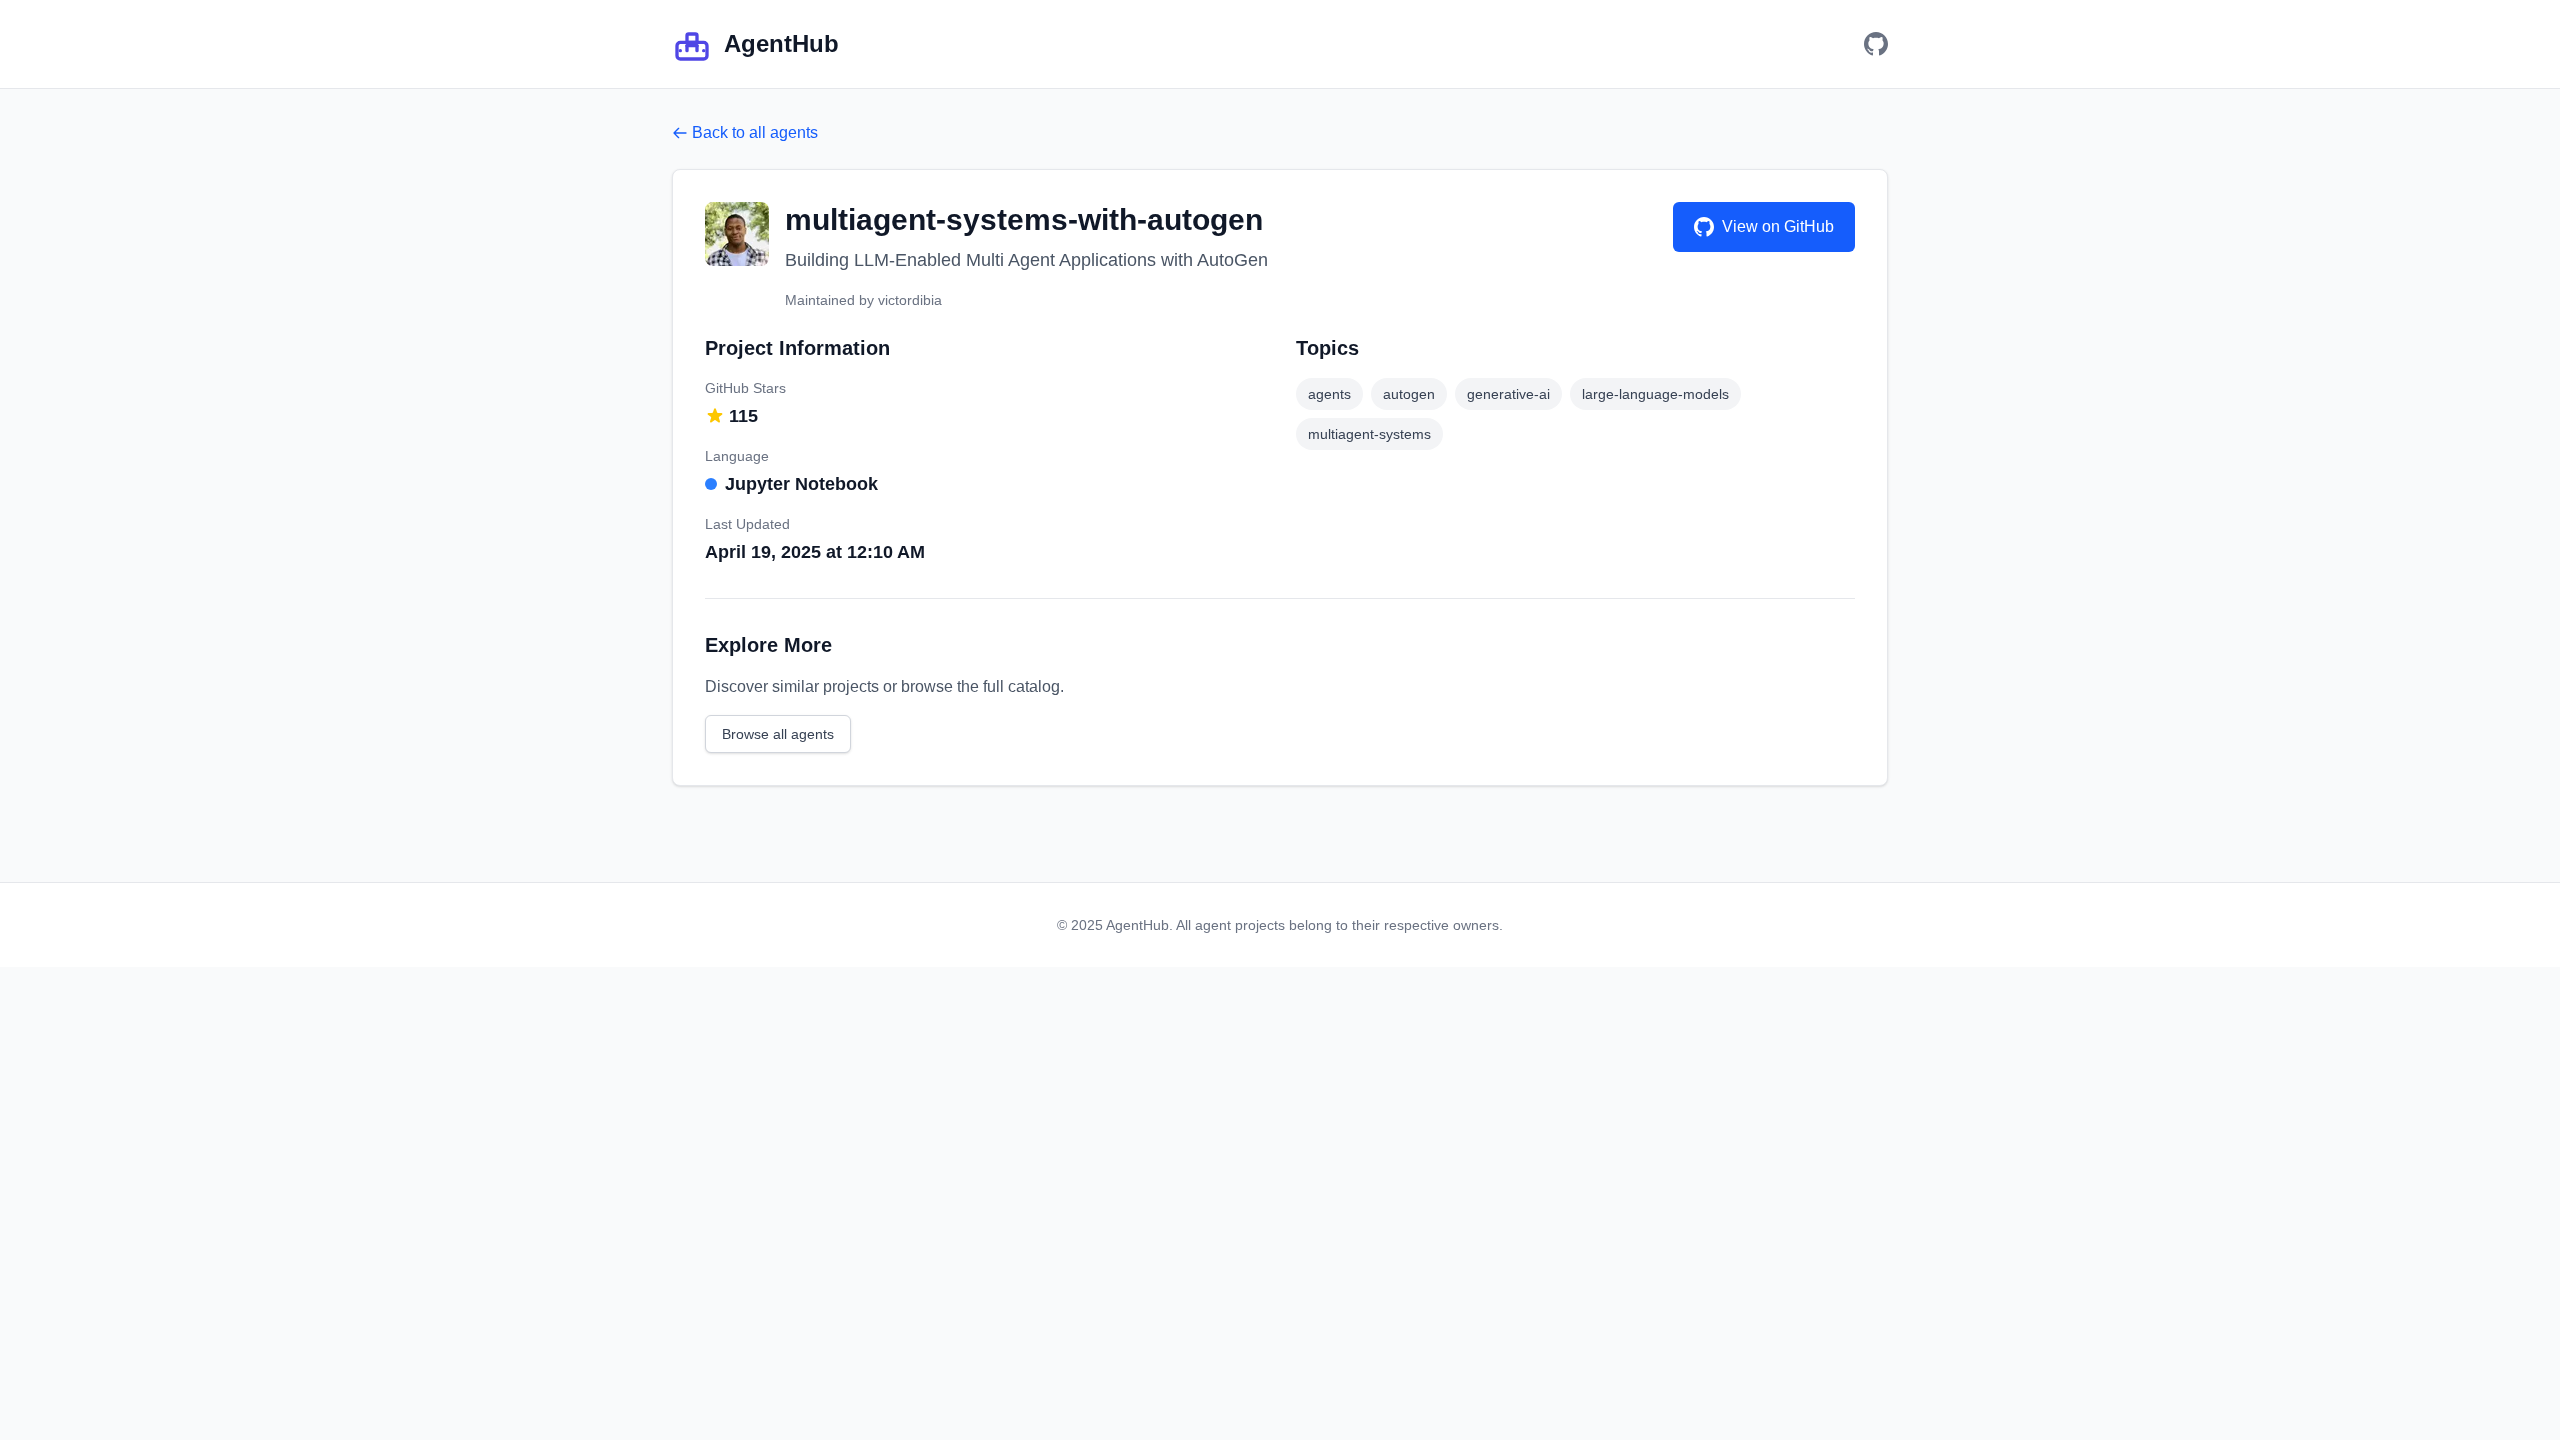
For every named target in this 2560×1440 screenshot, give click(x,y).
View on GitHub (1778, 226)
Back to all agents (755, 132)
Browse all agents (778, 734)
